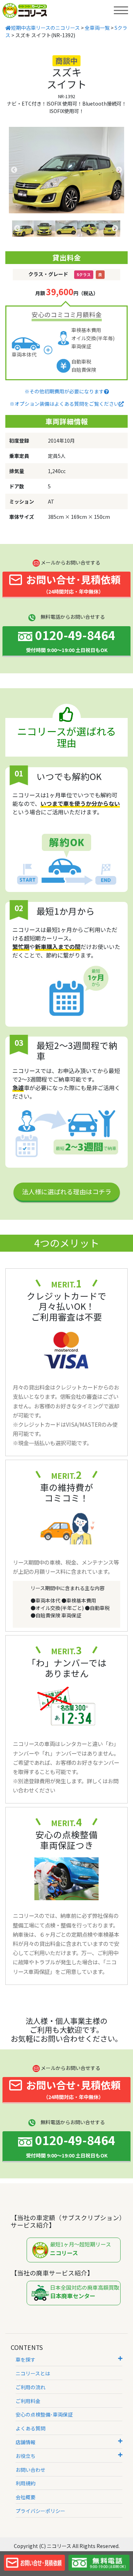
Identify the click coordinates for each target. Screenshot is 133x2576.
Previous (14, 170)
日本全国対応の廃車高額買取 (85, 2292)
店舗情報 (26, 2442)
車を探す (26, 2359)
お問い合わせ (31, 2470)
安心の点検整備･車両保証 (44, 2414)
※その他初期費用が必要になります (64, 391)
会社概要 (26, 2497)
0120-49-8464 (71, 640)
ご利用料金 (28, 2401)
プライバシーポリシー (40, 2511)
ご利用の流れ (31, 2387)
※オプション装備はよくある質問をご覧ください (64, 404)
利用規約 (26, 2483)
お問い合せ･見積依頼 (73, 584)
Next (119, 170)
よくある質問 (31, 2428)
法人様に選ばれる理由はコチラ (67, 1191)
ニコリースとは (33, 2373)
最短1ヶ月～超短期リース (81, 2249)
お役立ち (26, 2456)
